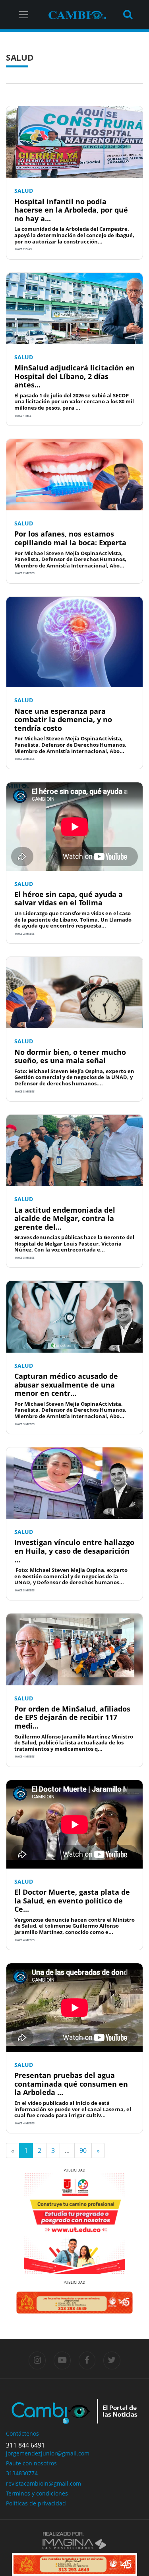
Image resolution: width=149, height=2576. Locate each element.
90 (83, 2150)
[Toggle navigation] (23, 15)
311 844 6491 (25, 2445)
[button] (16, 2224)
